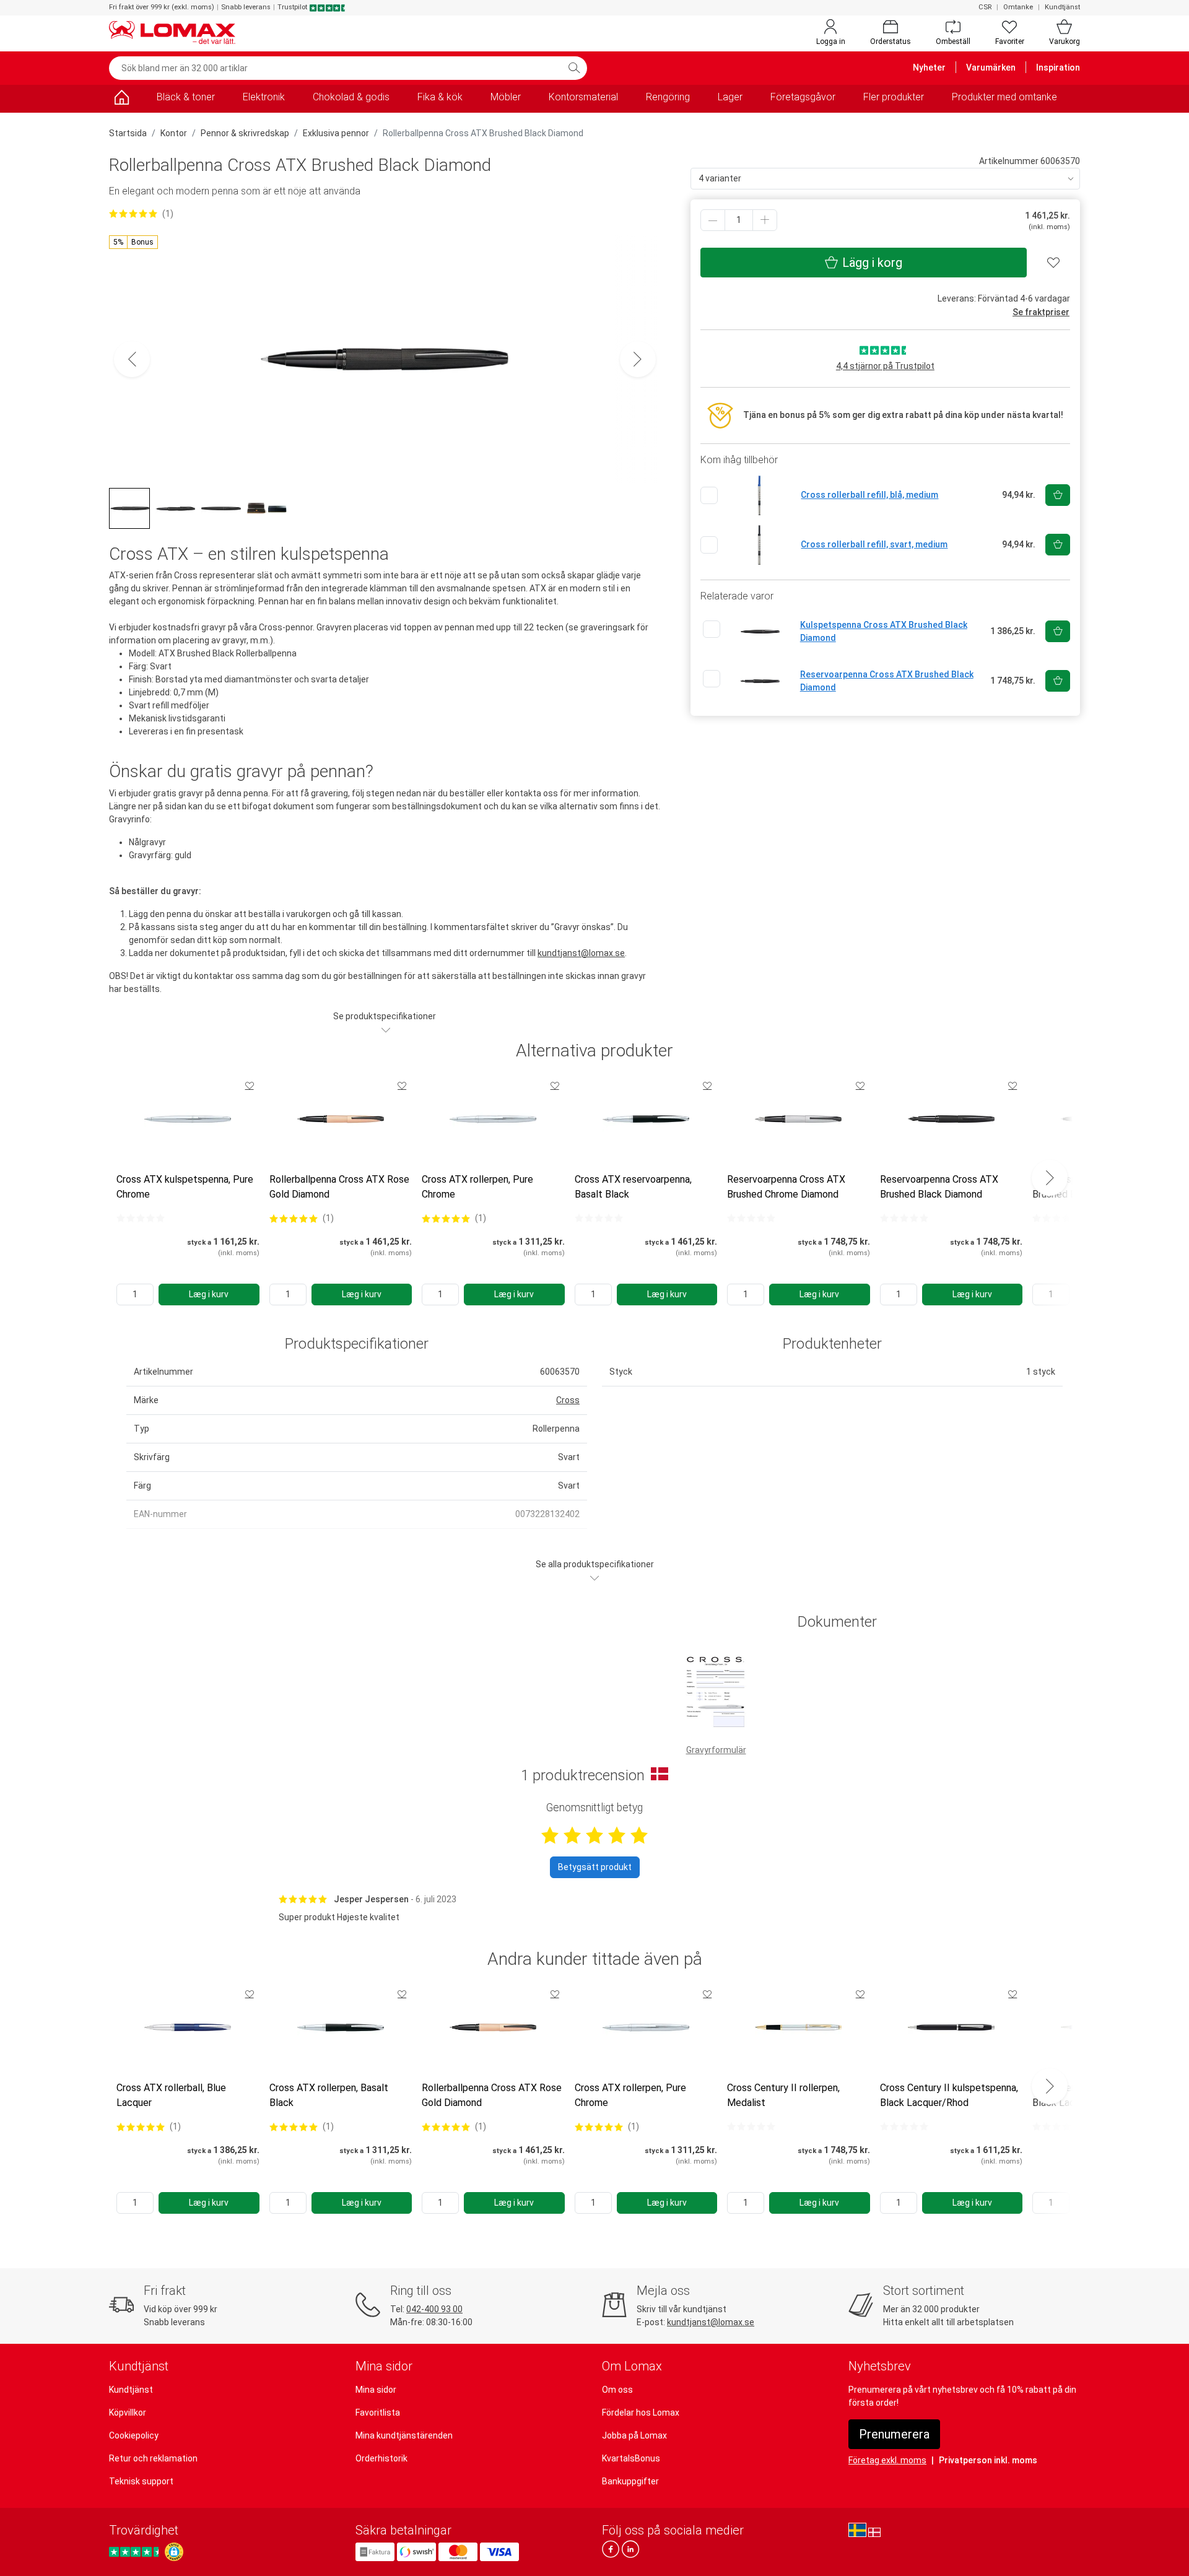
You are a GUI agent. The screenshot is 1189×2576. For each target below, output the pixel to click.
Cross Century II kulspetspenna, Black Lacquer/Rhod (949, 2095)
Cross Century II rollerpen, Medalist (783, 2095)
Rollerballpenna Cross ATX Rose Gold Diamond (339, 1187)
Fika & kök (440, 97)
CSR (985, 7)
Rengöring (668, 97)
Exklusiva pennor (336, 133)
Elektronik (264, 97)
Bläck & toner (186, 97)
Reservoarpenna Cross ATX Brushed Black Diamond (939, 1187)
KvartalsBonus (631, 2458)
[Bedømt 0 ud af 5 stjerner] (141, 1218)
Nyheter (929, 67)
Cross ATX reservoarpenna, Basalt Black (633, 1187)
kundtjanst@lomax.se (581, 953)
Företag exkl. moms (887, 2460)
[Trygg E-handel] (174, 2552)
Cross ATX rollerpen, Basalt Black (329, 2095)
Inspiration (1058, 67)
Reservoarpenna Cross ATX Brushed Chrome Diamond (786, 1187)
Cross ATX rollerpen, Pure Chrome (477, 1187)
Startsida (128, 133)
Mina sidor (376, 2390)
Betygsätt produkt (595, 1867)
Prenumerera (894, 2434)
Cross (568, 1400)
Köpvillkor (128, 2413)
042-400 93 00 (434, 2309)
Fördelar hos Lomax (641, 2413)
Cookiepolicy (134, 2435)
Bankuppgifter (630, 2481)
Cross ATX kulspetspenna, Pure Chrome (185, 1187)
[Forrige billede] (132, 359)
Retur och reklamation (153, 2458)
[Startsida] (121, 99)
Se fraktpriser (1041, 312)
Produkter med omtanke (1004, 97)
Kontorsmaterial (583, 97)
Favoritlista (378, 2413)
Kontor (174, 133)
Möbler (506, 97)
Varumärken (991, 67)
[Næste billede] (638, 359)
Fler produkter (894, 97)
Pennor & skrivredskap (245, 133)
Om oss (617, 2390)
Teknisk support (141, 2481)
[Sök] (574, 68)
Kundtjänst (1062, 7)
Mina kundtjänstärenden (404, 2435)
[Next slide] (1050, 1178)
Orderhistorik (381, 2458)
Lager (730, 97)
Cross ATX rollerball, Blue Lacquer (171, 2095)
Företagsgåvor (803, 97)
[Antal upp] (765, 220)
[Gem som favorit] (250, 1086)
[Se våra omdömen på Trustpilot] (136, 2552)
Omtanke (1018, 7)
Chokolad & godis (351, 97)
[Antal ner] (713, 220)
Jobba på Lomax (634, 2435)
